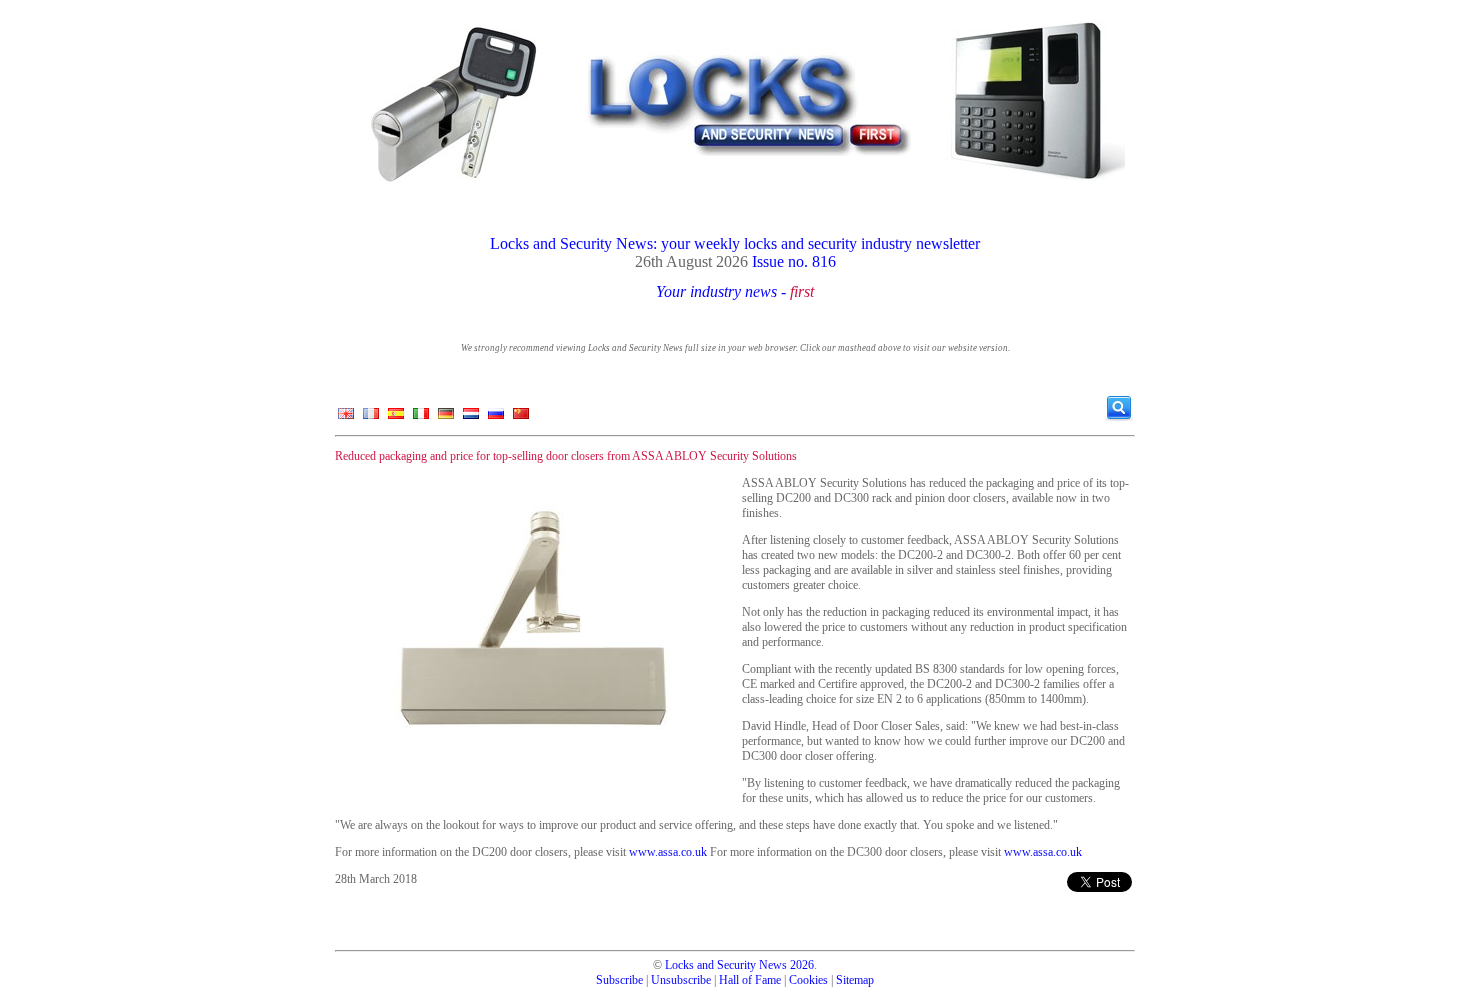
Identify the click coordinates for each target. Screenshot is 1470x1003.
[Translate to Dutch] (471, 418)
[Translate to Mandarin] (521, 418)
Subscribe (619, 980)
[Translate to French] (371, 418)
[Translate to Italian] (421, 418)
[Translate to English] (346, 418)
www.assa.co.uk (668, 852)
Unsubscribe (681, 980)
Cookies (808, 980)
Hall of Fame (750, 980)
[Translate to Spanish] (396, 418)
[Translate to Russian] (496, 418)
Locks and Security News (726, 965)
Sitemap (855, 980)
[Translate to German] (446, 418)
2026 (802, 965)
